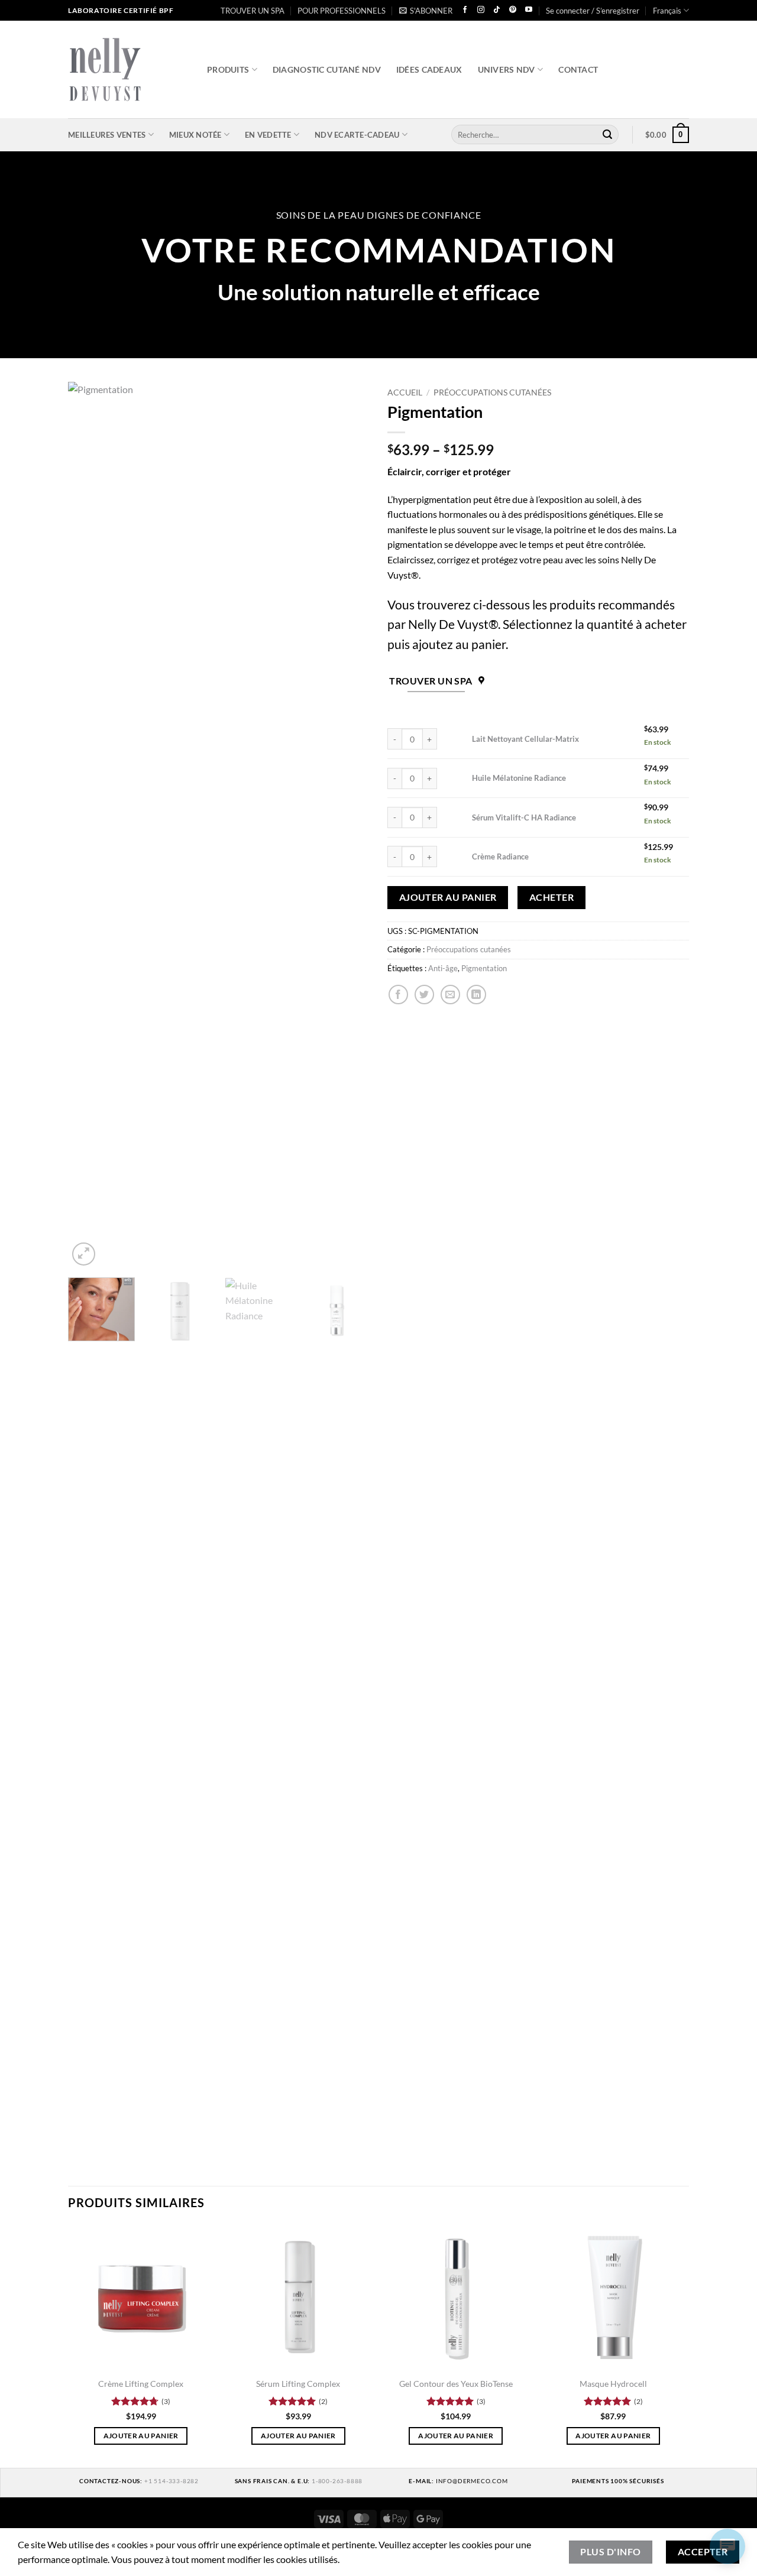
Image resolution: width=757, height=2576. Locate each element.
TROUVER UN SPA (253, 11)
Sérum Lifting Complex (298, 2384)
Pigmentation (484, 968)
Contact (578, 69)
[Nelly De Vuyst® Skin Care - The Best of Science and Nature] (129, 69)
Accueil (405, 392)
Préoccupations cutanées (492, 392)
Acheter (551, 897)
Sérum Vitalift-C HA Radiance (524, 817)
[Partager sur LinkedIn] (476, 995)
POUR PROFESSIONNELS (342, 11)
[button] (426, 11)
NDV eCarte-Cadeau (357, 135)
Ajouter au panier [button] (141, 2436)
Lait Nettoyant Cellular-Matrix (525, 739)
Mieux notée (195, 135)
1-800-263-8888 (337, 2481)
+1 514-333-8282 (172, 2481)
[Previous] (89, 825)
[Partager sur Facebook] (398, 995)
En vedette (268, 135)
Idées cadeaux (429, 69)
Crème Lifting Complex (141, 2384)
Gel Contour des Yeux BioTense (456, 2384)
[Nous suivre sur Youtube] (529, 10)
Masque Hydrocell (613, 2384)
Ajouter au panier (448, 897)
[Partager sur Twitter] (424, 995)
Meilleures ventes (107, 135)
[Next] (349, 825)
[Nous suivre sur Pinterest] (513, 10)
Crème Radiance (500, 856)
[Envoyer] (607, 135)
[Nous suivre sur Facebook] (465, 10)
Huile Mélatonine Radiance (519, 778)
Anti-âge (443, 968)
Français (667, 11)
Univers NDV (507, 69)
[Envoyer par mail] (450, 995)
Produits (228, 69)
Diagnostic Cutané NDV (327, 69)
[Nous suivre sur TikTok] (497, 10)
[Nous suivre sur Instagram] (481, 10)
